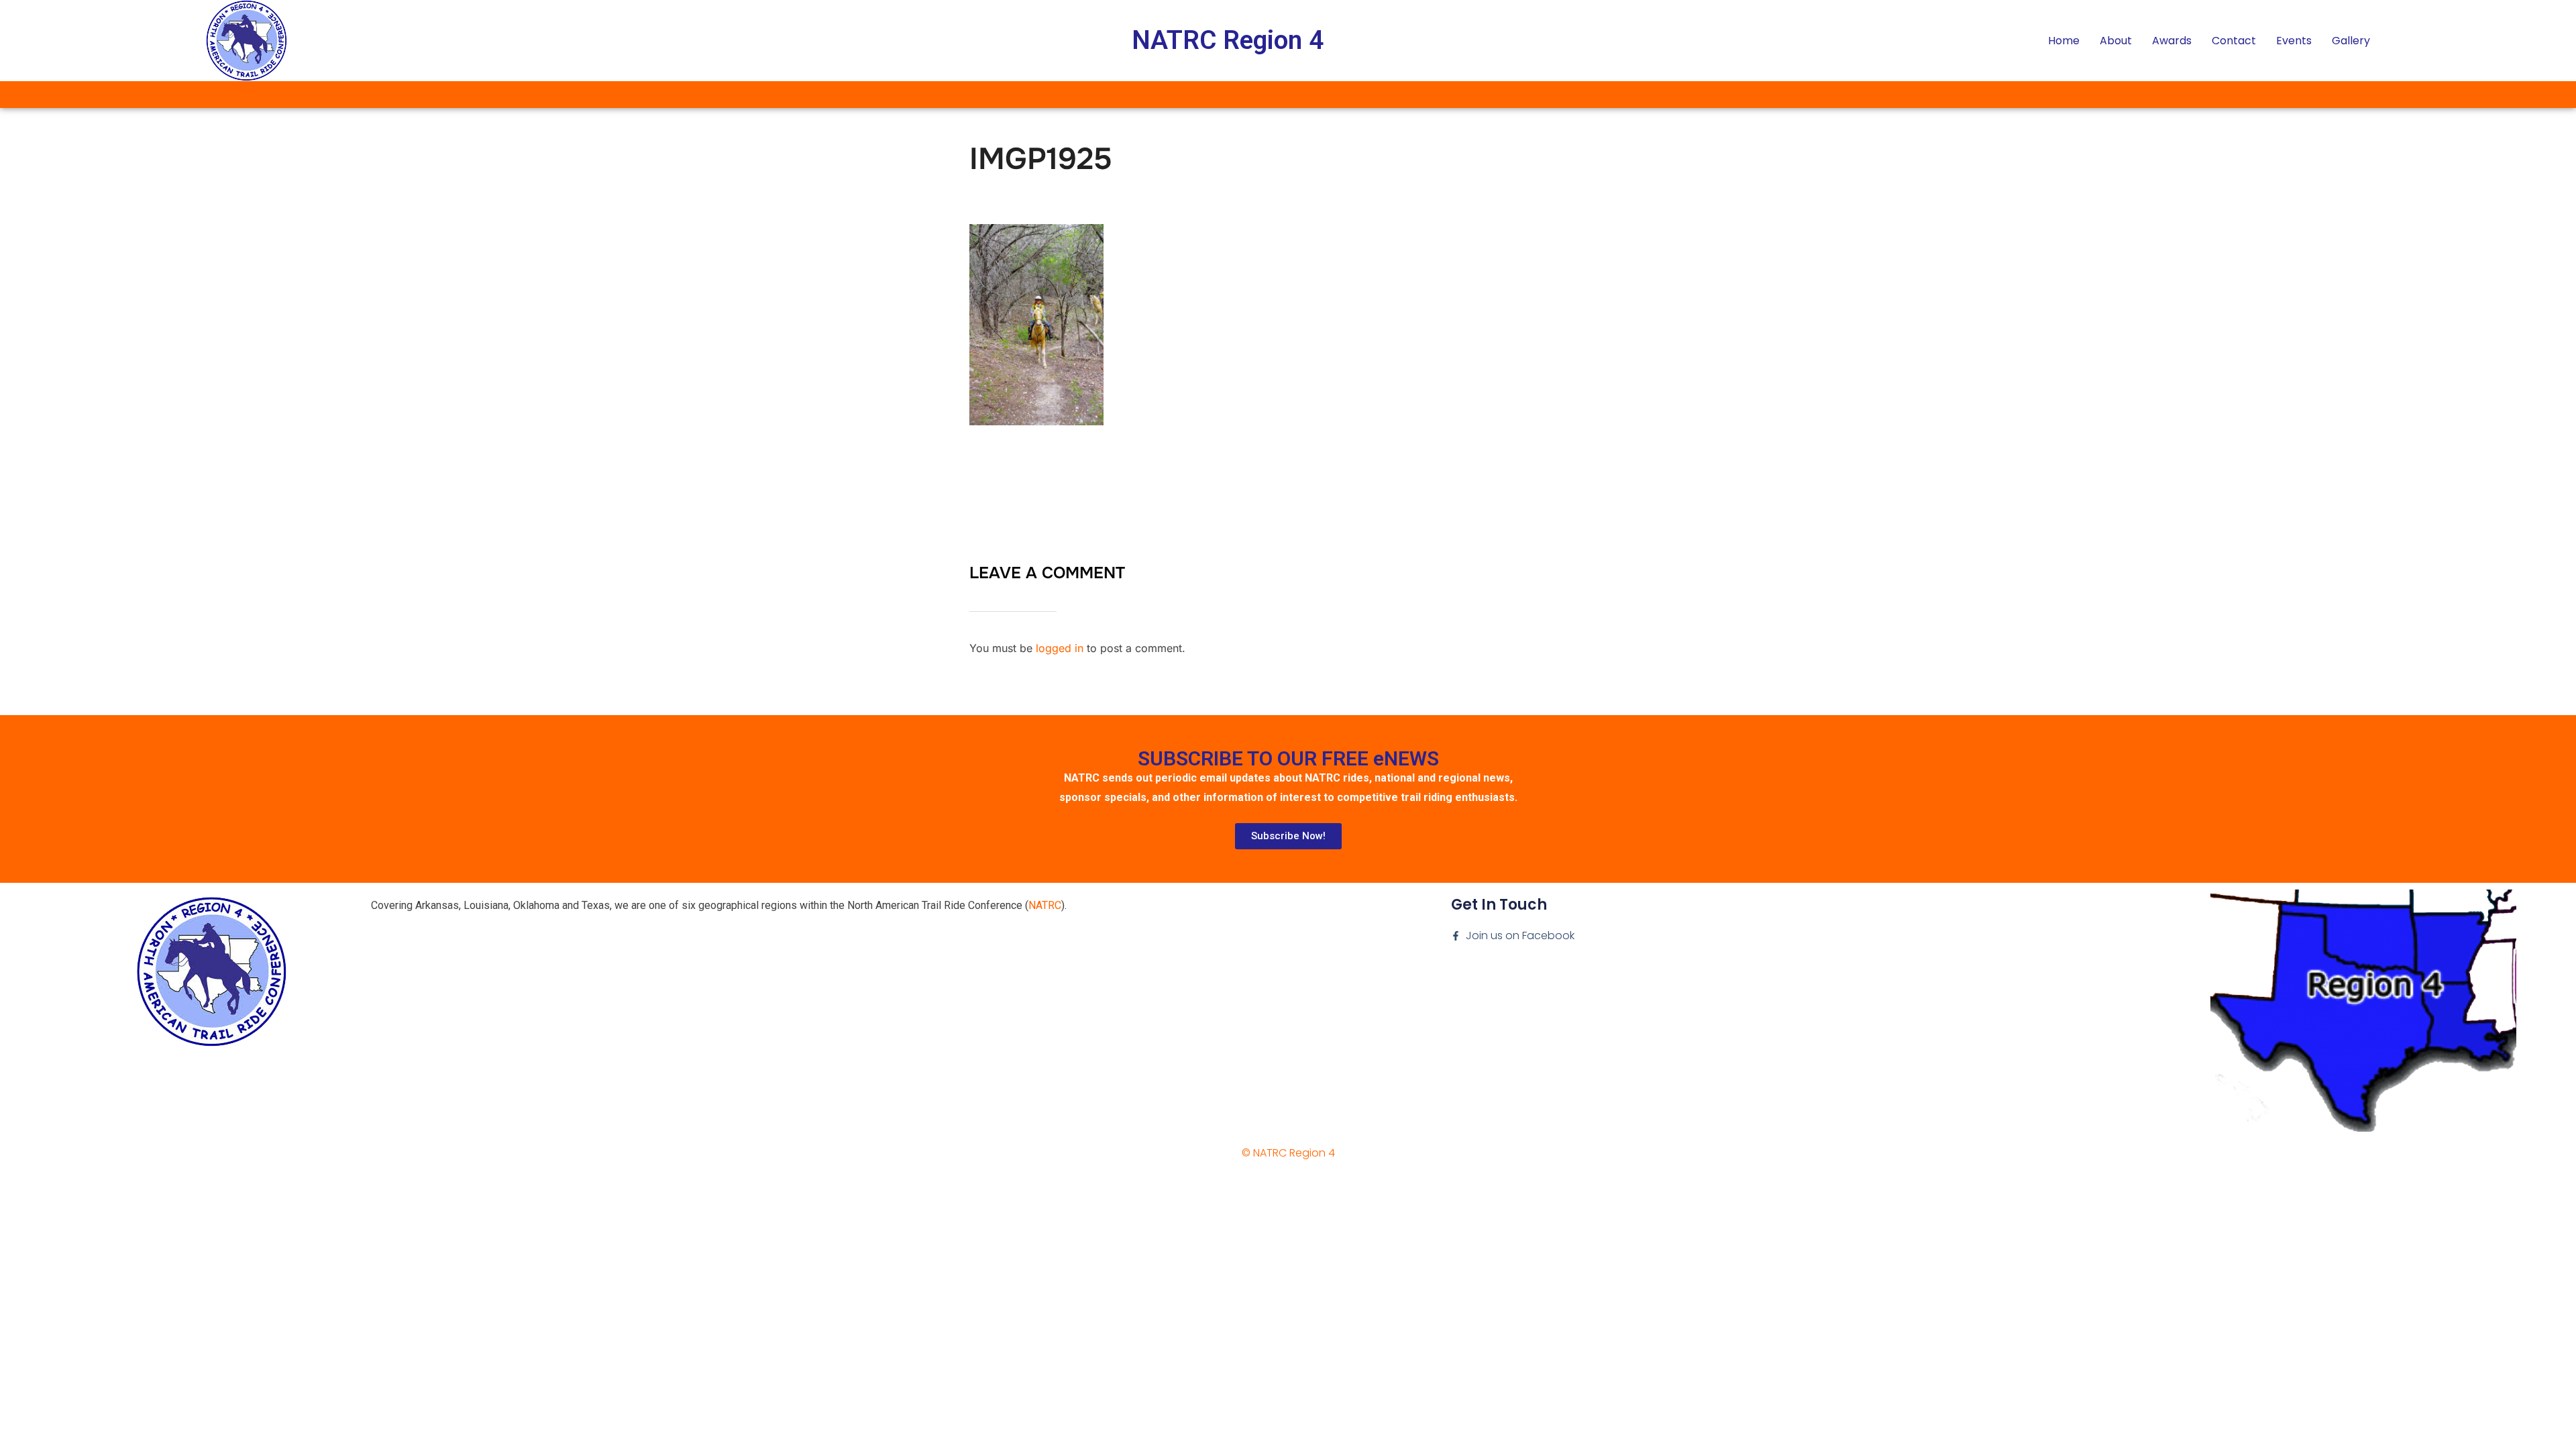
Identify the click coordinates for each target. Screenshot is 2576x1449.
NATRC (1045, 905)
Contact (2234, 41)
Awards (2172, 41)
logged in (1060, 648)
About (2116, 41)
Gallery (2351, 41)
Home (2064, 41)
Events (2294, 41)
